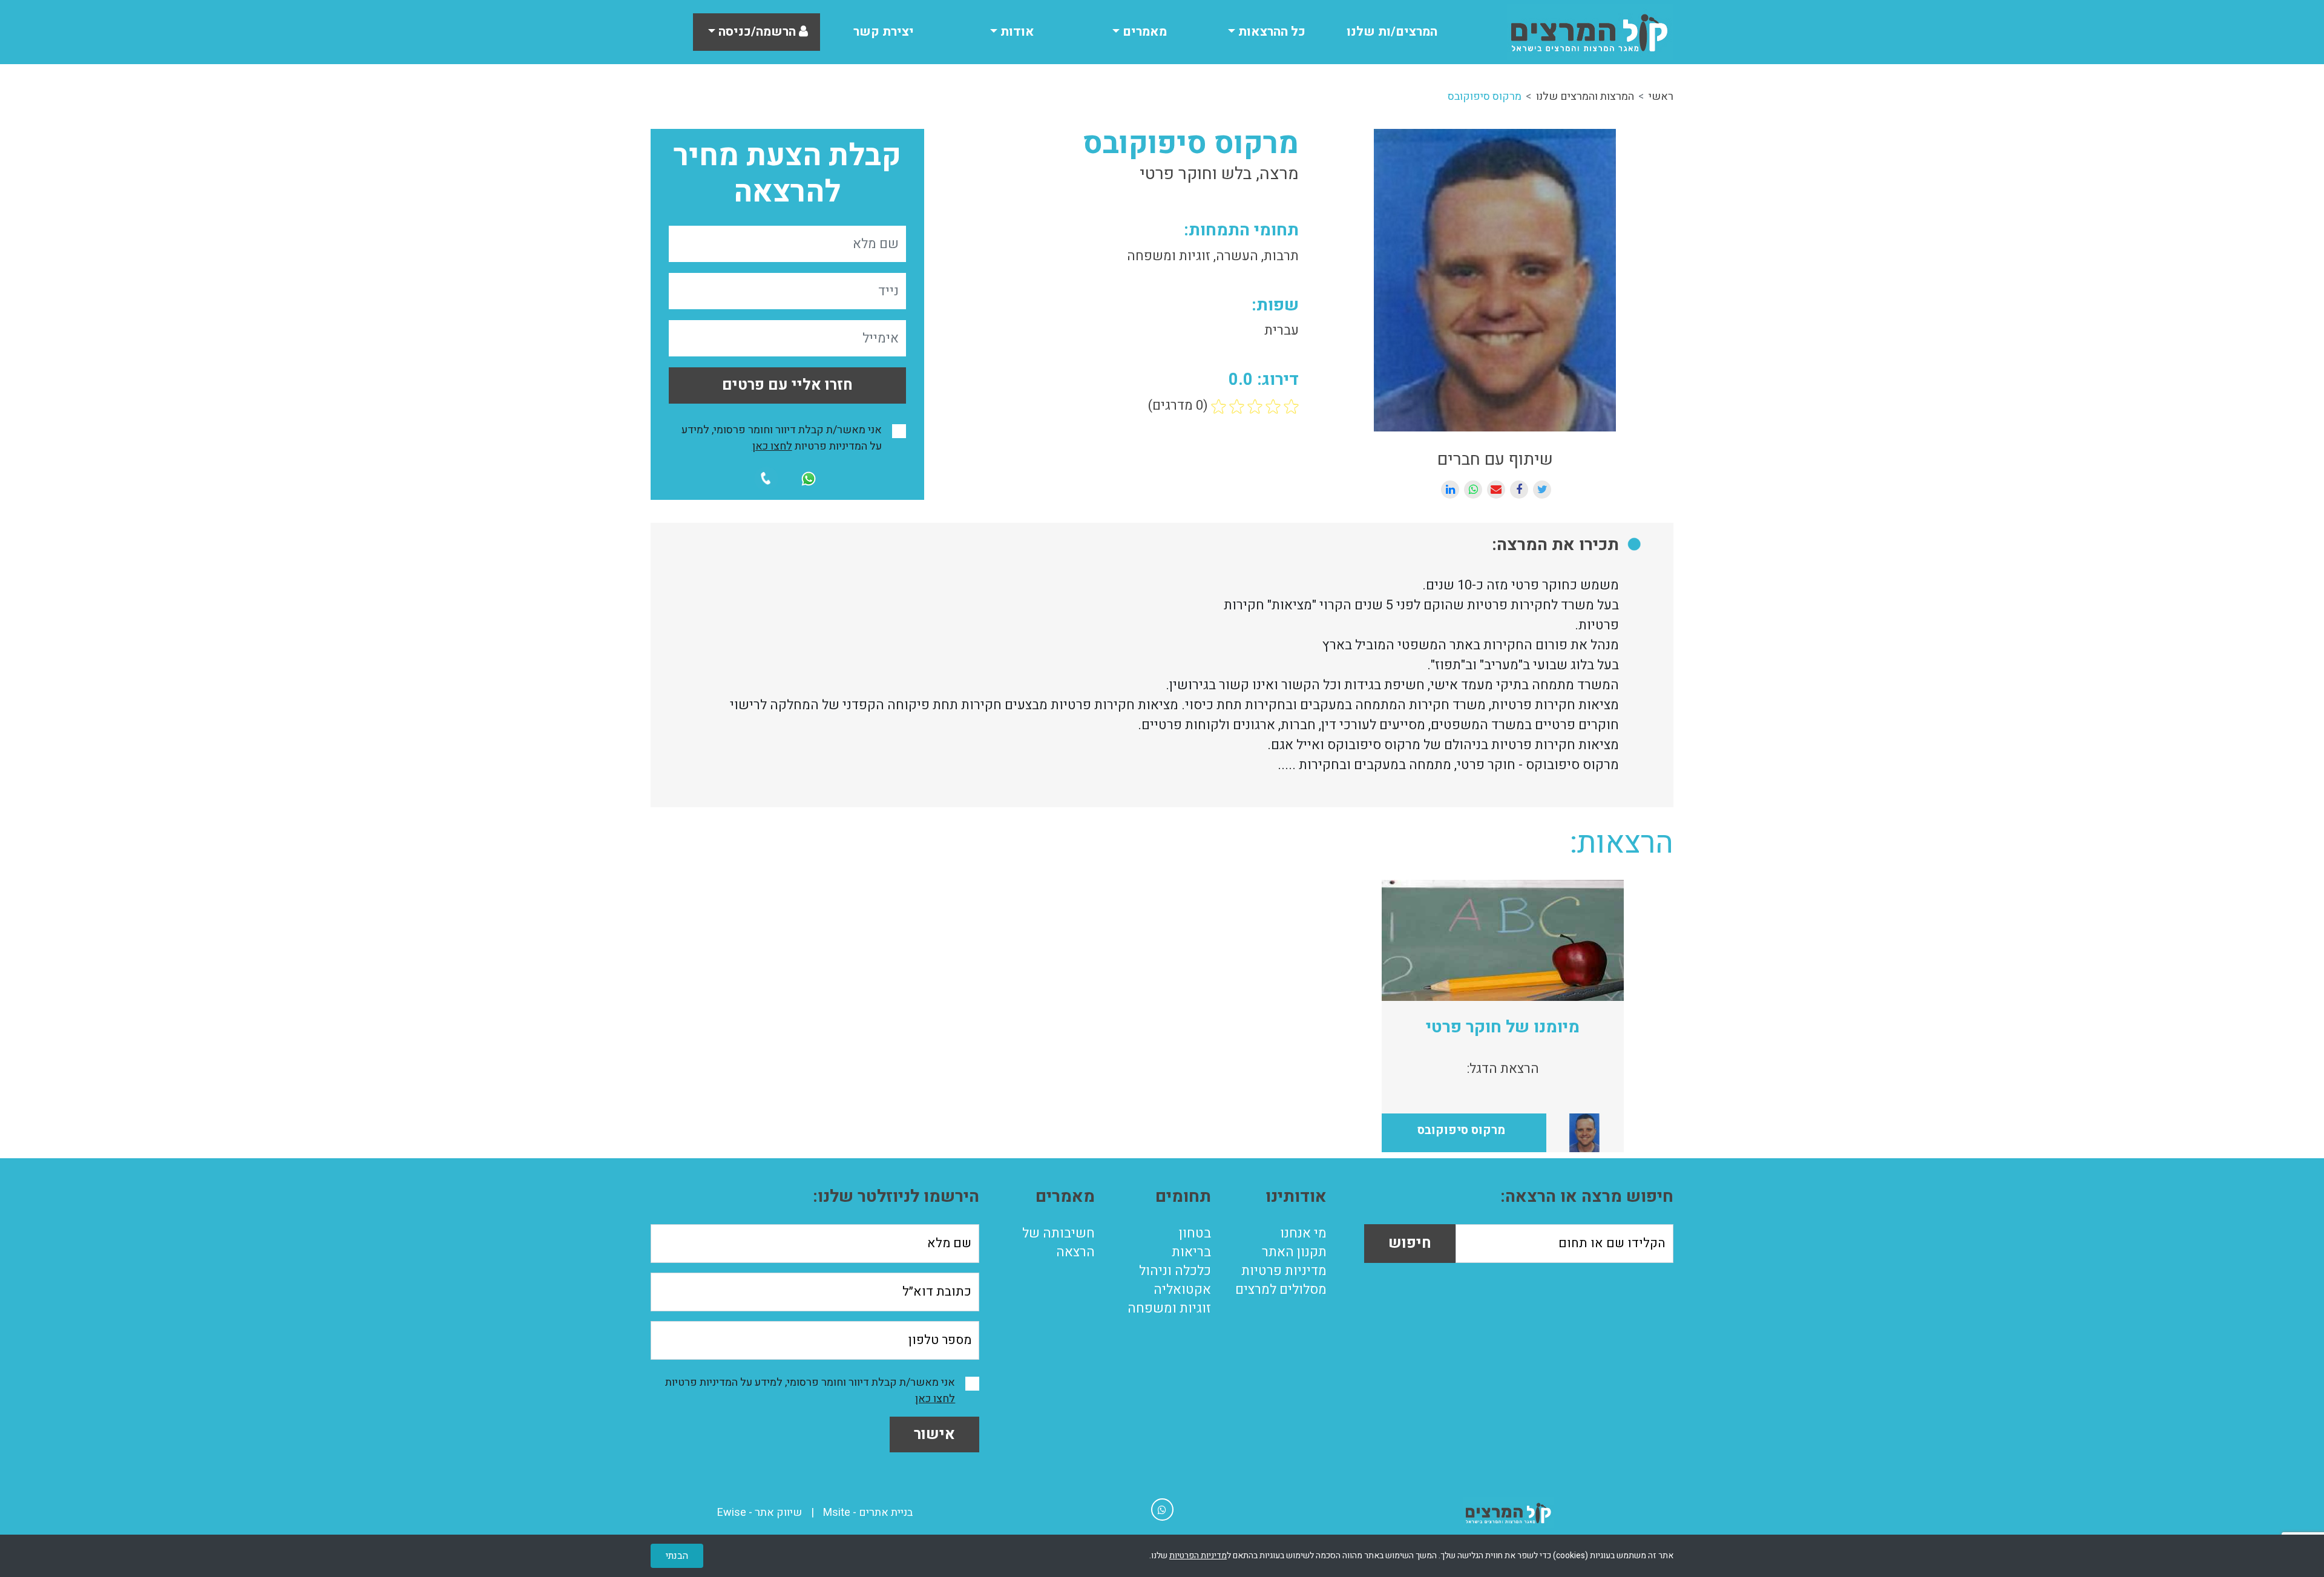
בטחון (1195, 1233)
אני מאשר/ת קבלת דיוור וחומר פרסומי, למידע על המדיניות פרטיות (782, 438)
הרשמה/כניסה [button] (757, 32)
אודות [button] (1016, 32)
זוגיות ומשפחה (1169, 1308)
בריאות (1191, 1252)
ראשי (1661, 97)
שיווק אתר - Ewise (760, 1513)
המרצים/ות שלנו (1392, 32)
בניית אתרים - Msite (868, 1513)
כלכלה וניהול (1175, 1271)
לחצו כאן (772, 446)
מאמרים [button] (1143, 32)
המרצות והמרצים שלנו (1585, 97)
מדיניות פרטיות (1284, 1271)
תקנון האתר (1294, 1252)
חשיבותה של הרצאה (1059, 1243)
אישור (934, 1434)
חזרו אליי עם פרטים (787, 385)
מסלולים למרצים (1281, 1290)
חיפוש (1410, 1243)
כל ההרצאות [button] (1270, 32)
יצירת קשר (884, 32)
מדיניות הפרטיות (1198, 1556)
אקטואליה (1182, 1290)
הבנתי (677, 1556)
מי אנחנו (1303, 1233)
